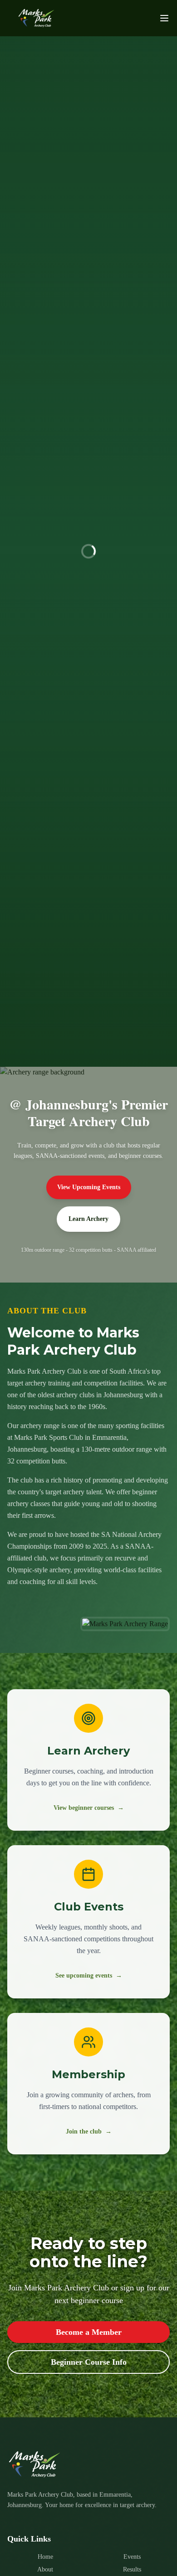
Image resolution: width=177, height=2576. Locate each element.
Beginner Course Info (89, 2362)
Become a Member (89, 2332)
